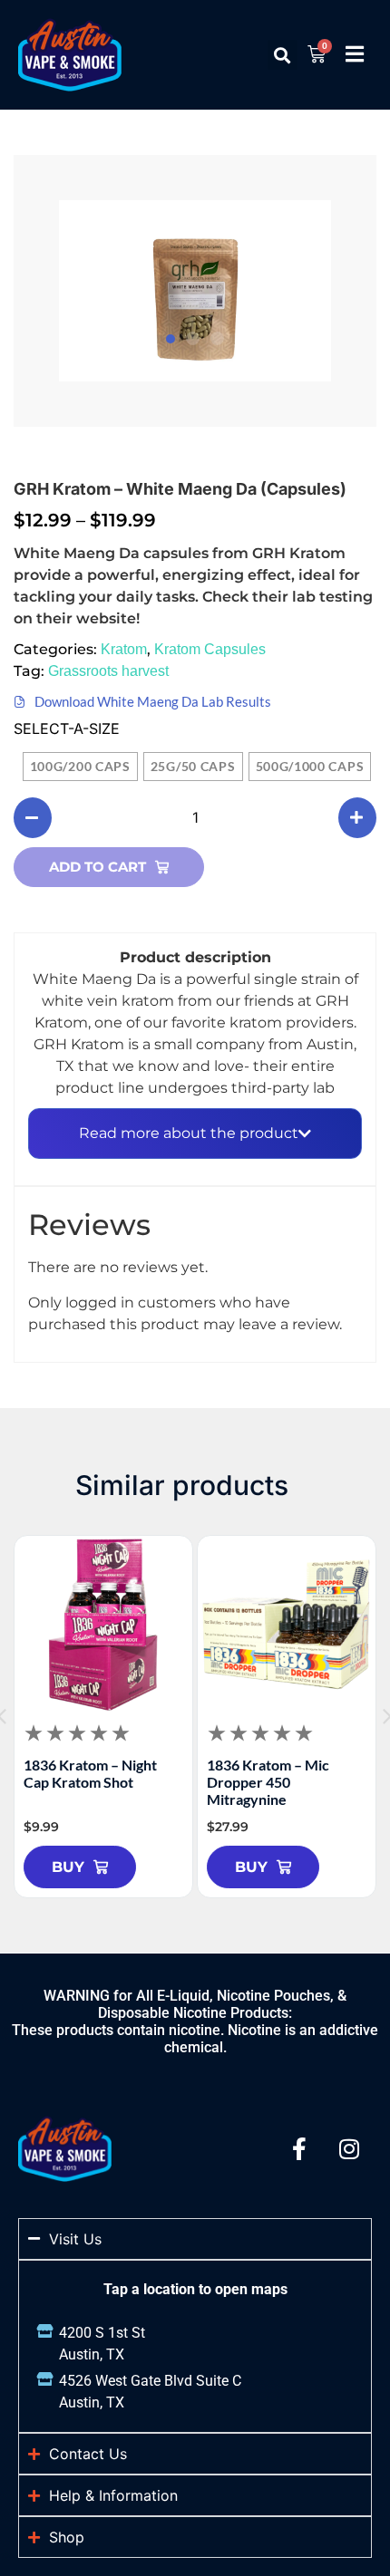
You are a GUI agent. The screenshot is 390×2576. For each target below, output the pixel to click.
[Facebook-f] (299, 2148)
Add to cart (97, 867)
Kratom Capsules (210, 649)
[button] (283, 55)
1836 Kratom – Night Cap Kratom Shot (90, 1773)
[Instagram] (349, 2148)
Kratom (124, 649)
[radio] (80, 767)
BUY (68, 1867)
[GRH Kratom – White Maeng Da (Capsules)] (195, 291)
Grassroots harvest (108, 671)
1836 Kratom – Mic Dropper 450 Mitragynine (268, 1782)
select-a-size (67, 728)
